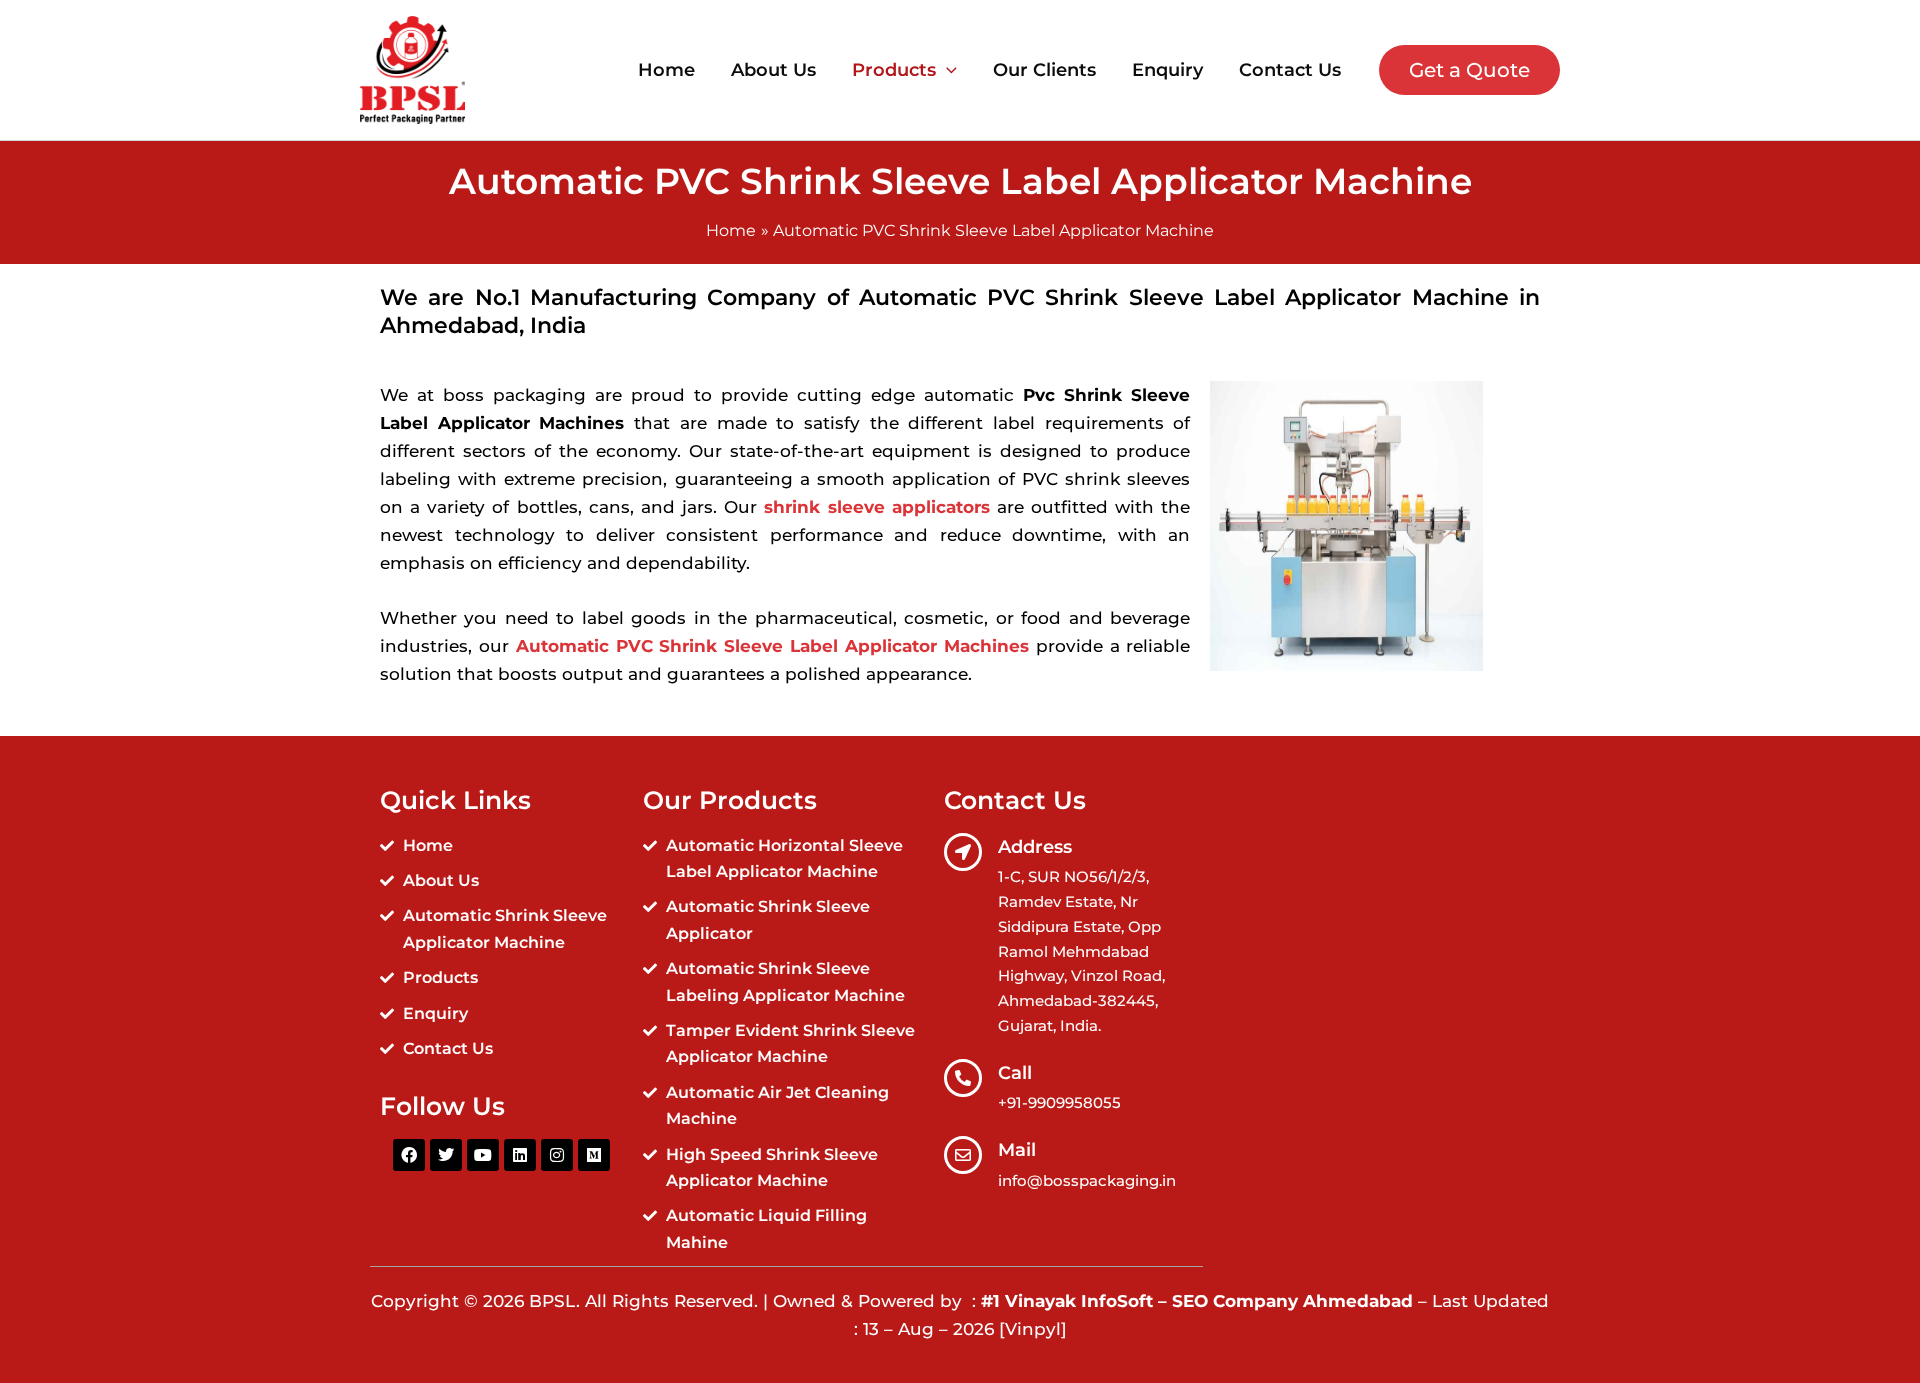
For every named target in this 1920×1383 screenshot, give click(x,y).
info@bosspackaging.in (1087, 1180)
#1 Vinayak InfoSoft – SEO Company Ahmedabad (1199, 1301)
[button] (946, 70)
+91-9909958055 (1059, 1102)
